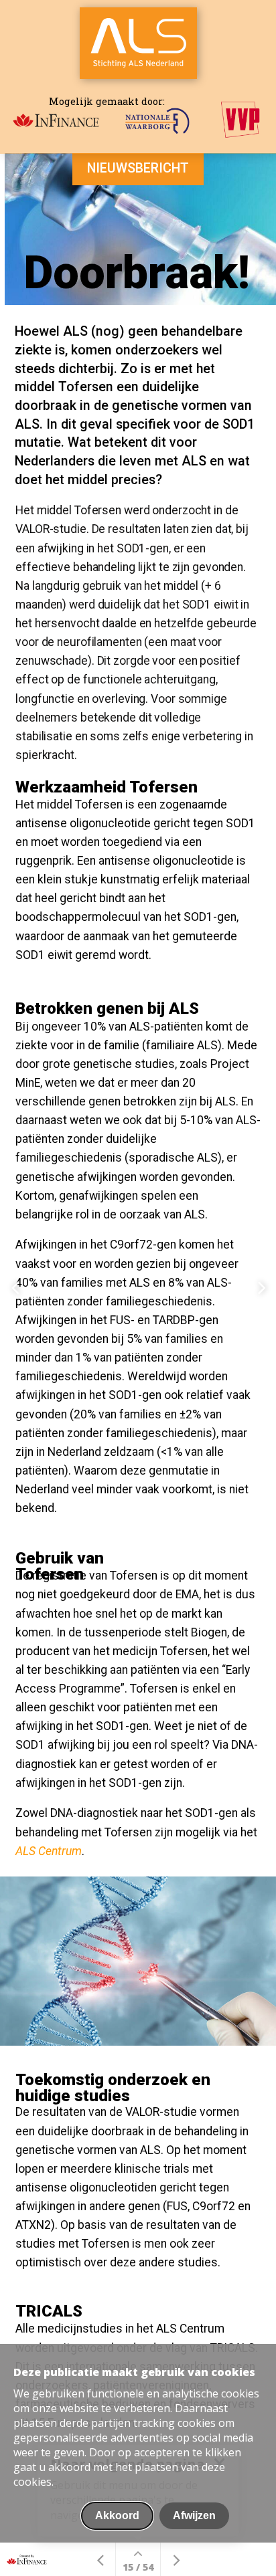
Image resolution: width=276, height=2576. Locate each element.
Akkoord (117, 2515)
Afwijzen (194, 2515)
